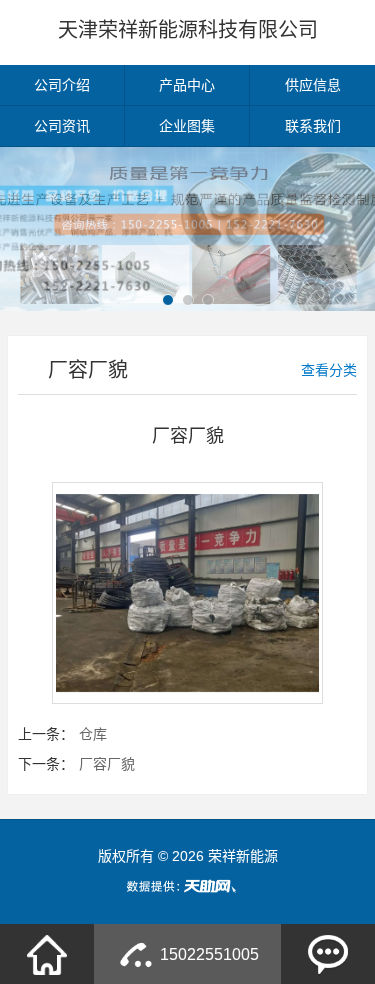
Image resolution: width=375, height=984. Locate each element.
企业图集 (187, 126)
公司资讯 (62, 126)
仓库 (93, 734)
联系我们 (313, 126)
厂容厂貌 (107, 764)
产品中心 (187, 85)
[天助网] (188, 886)
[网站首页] (47, 954)
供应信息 (313, 85)
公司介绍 (62, 85)
